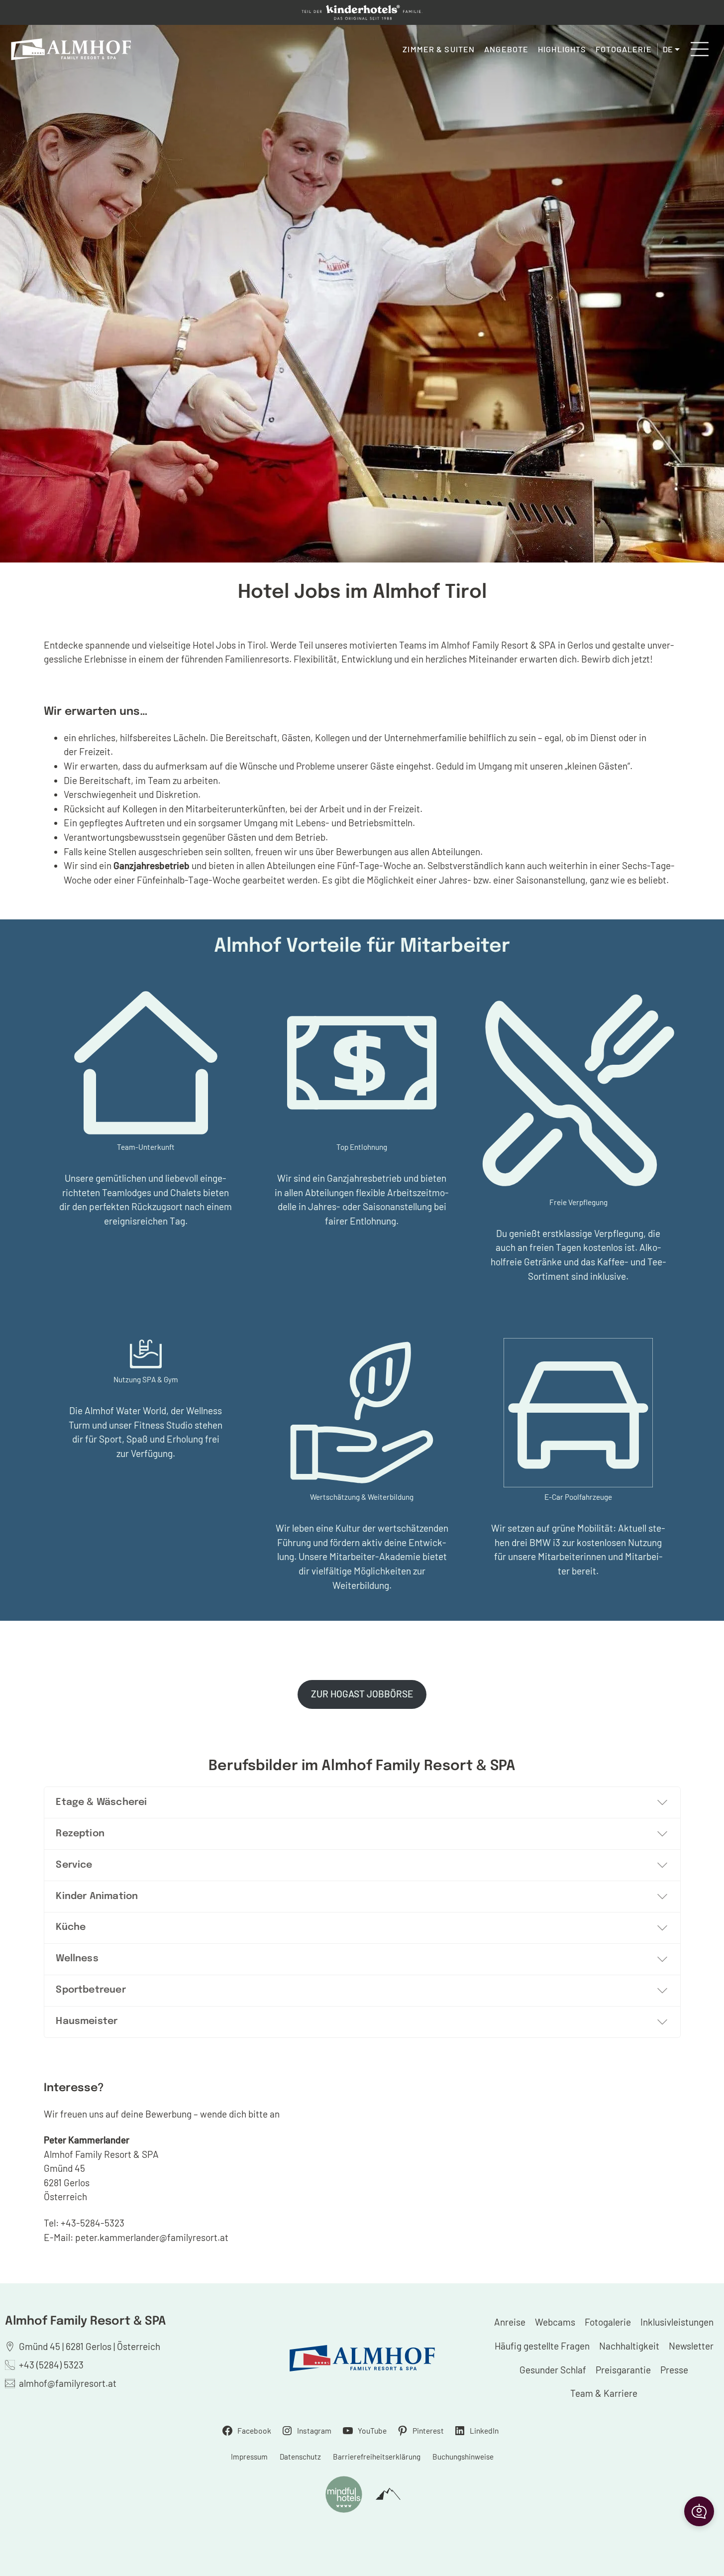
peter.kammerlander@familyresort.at (153, 2237)
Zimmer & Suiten (439, 49)
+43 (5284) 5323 (51, 2365)
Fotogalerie (623, 49)
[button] (699, 2511)
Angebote (506, 49)
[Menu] (700, 49)
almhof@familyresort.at (68, 2383)
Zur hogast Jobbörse (362, 1694)
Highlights (562, 49)
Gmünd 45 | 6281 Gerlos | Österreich (90, 2346)
